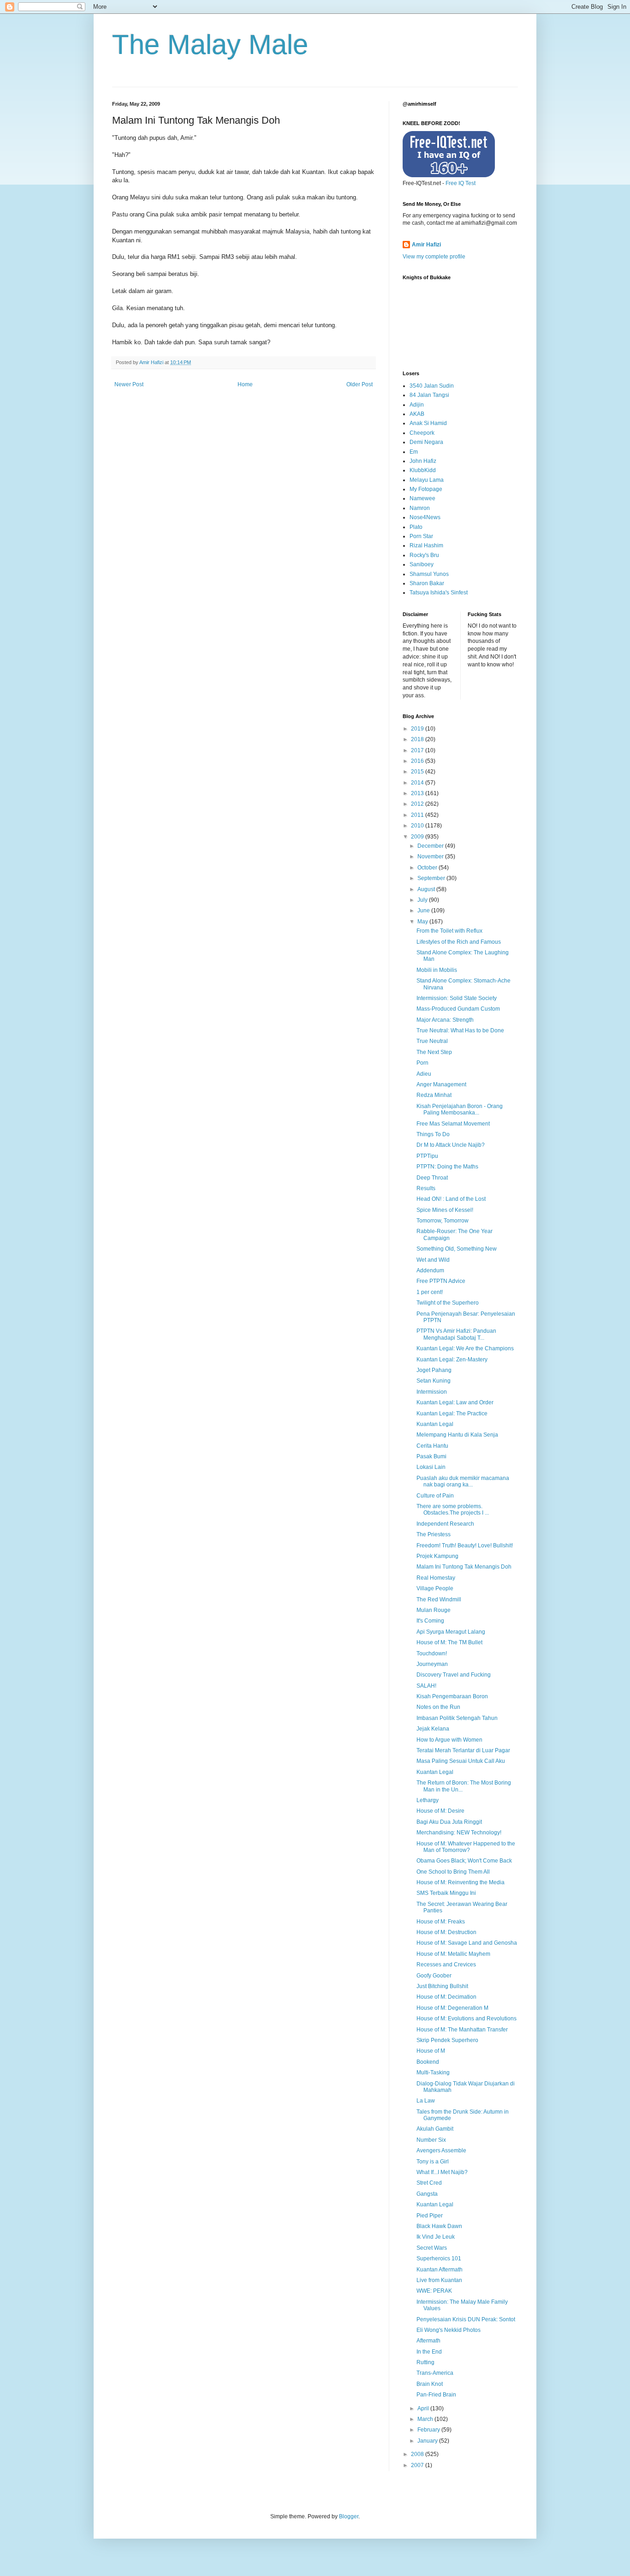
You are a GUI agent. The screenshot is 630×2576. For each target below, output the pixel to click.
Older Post (360, 384)
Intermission (432, 1392)
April (424, 2408)
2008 (418, 2454)
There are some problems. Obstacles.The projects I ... (453, 1510)
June (424, 911)
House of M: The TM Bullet (449, 1642)
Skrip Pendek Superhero (447, 2040)
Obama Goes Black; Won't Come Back (464, 1861)
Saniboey (422, 564)
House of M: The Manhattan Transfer (462, 2030)
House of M (431, 2051)
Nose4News (425, 517)
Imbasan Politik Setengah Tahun (457, 1718)
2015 (418, 772)
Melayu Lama (427, 480)
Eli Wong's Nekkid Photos (449, 2330)
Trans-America (435, 2373)
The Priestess (434, 1534)
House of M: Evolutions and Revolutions (467, 2019)
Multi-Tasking (433, 2073)
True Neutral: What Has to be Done (460, 1030)
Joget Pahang (434, 1370)
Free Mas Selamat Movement (453, 1124)
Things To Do (433, 1134)
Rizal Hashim (426, 545)
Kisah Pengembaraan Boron (452, 1696)
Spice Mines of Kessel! (445, 1210)
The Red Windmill (439, 1600)
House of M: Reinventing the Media (461, 1882)
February (429, 2430)
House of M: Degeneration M (452, 2008)
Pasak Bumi (431, 1456)
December (431, 846)
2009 (418, 837)
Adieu (424, 1074)
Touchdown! (432, 1653)
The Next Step (434, 1052)
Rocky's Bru (424, 555)
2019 (418, 729)
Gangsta (427, 2194)
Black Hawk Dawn (439, 2226)
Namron (420, 508)
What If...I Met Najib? (442, 2172)
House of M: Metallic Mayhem (453, 1954)
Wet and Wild (433, 1260)
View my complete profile (434, 257)
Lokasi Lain (431, 1467)
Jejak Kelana (433, 1729)
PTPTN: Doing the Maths (447, 1167)
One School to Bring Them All (453, 1872)
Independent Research (445, 1524)
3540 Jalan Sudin (432, 386)
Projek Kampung (437, 1556)
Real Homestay (436, 1578)
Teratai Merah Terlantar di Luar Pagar (463, 1750)
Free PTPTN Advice (441, 1281)
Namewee (422, 498)
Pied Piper (430, 2216)
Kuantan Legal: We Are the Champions (465, 1348)
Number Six (431, 2140)
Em (414, 452)
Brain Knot (430, 2384)
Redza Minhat (434, 1095)
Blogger (349, 2516)
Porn (422, 1063)
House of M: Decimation (446, 1997)
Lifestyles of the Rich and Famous (459, 942)
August (427, 889)
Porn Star (421, 536)
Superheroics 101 (439, 2258)
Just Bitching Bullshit (442, 1986)
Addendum (430, 1270)
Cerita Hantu (432, 1446)
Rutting (425, 2362)
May (423, 922)
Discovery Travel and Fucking (454, 1675)
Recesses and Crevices (446, 1965)
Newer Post (129, 384)
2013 (418, 793)
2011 (418, 815)
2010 (418, 826)
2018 (418, 739)
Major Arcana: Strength (445, 1020)
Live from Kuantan (439, 2280)
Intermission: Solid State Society (457, 998)
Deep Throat (432, 1178)
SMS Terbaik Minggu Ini (446, 1893)
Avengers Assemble (441, 2151)
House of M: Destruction (446, 1932)
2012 (418, 804)
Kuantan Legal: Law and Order (455, 1402)
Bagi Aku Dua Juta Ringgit (449, 1822)
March (426, 2419)
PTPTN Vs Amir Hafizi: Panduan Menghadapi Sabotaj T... (456, 1334)
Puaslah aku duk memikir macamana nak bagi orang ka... (463, 1481)
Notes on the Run (438, 1707)
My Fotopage (426, 489)
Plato (416, 527)
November (431, 857)
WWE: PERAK (434, 2291)
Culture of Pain (435, 1496)
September (432, 878)
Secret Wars (432, 2248)
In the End (429, 2352)
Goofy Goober (434, 1976)
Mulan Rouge (434, 1610)
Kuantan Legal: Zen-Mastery (452, 1360)
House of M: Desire (440, 1811)
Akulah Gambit (435, 2129)
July (423, 900)
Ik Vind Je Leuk (436, 2237)
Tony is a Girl (433, 2162)
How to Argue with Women (449, 1740)
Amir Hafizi (426, 245)
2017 (418, 750)
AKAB (417, 414)
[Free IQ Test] (449, 175)
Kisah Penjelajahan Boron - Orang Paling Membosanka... (460, 1109)
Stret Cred (429, 2183)
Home (245, 384)
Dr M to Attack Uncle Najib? (451, 1145)
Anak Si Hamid (428, 423)
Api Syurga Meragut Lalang (451, 1632)
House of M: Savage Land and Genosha (467, 1943)
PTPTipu (427, 1156)
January (428, 2441)
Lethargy (428, 1800)
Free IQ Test (461, 183)
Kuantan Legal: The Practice (452, 1414)
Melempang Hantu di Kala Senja (457, 1435)
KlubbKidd (423, 470)
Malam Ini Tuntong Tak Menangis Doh (464, 1567)
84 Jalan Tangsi (429, 395)
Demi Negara (426, 442)
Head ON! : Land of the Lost (451, 1199)
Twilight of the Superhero (448, 1303)
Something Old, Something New (457, 1249)
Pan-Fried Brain (436, 2395)
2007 (418, 2465)
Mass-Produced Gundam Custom (458, 1009)
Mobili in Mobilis (437, 970)
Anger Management (441, 1084)
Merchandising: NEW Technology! (459, 1833)
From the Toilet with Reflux (449, 931)
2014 (418, 783)
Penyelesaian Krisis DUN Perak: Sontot (466, 2319)
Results (426, 1188)
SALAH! (426, 1686)
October (428, 868)
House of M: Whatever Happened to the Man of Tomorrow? (466, 1847)
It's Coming (430, 1621)
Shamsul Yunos (429, 574)
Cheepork (422, 433)
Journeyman (432, 1664)
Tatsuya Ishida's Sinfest (439, 593)
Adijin (417, 405)
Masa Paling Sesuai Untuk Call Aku (461, 1761)
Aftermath (428, 2341)
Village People (435, 1588)
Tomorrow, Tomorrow (443, 1221)
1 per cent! (430, 1292)
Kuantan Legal (435, 1424)
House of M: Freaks (441, 1922)
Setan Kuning (434, 1381)
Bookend (428, 2062)
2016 (418, 761)
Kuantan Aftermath (440, 2270)
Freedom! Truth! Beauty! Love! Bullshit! (465, 1546)
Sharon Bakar (427, 583)
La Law (426, 2101)
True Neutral (432, 1041)
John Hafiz (423, 461)
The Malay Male (210, 45)
